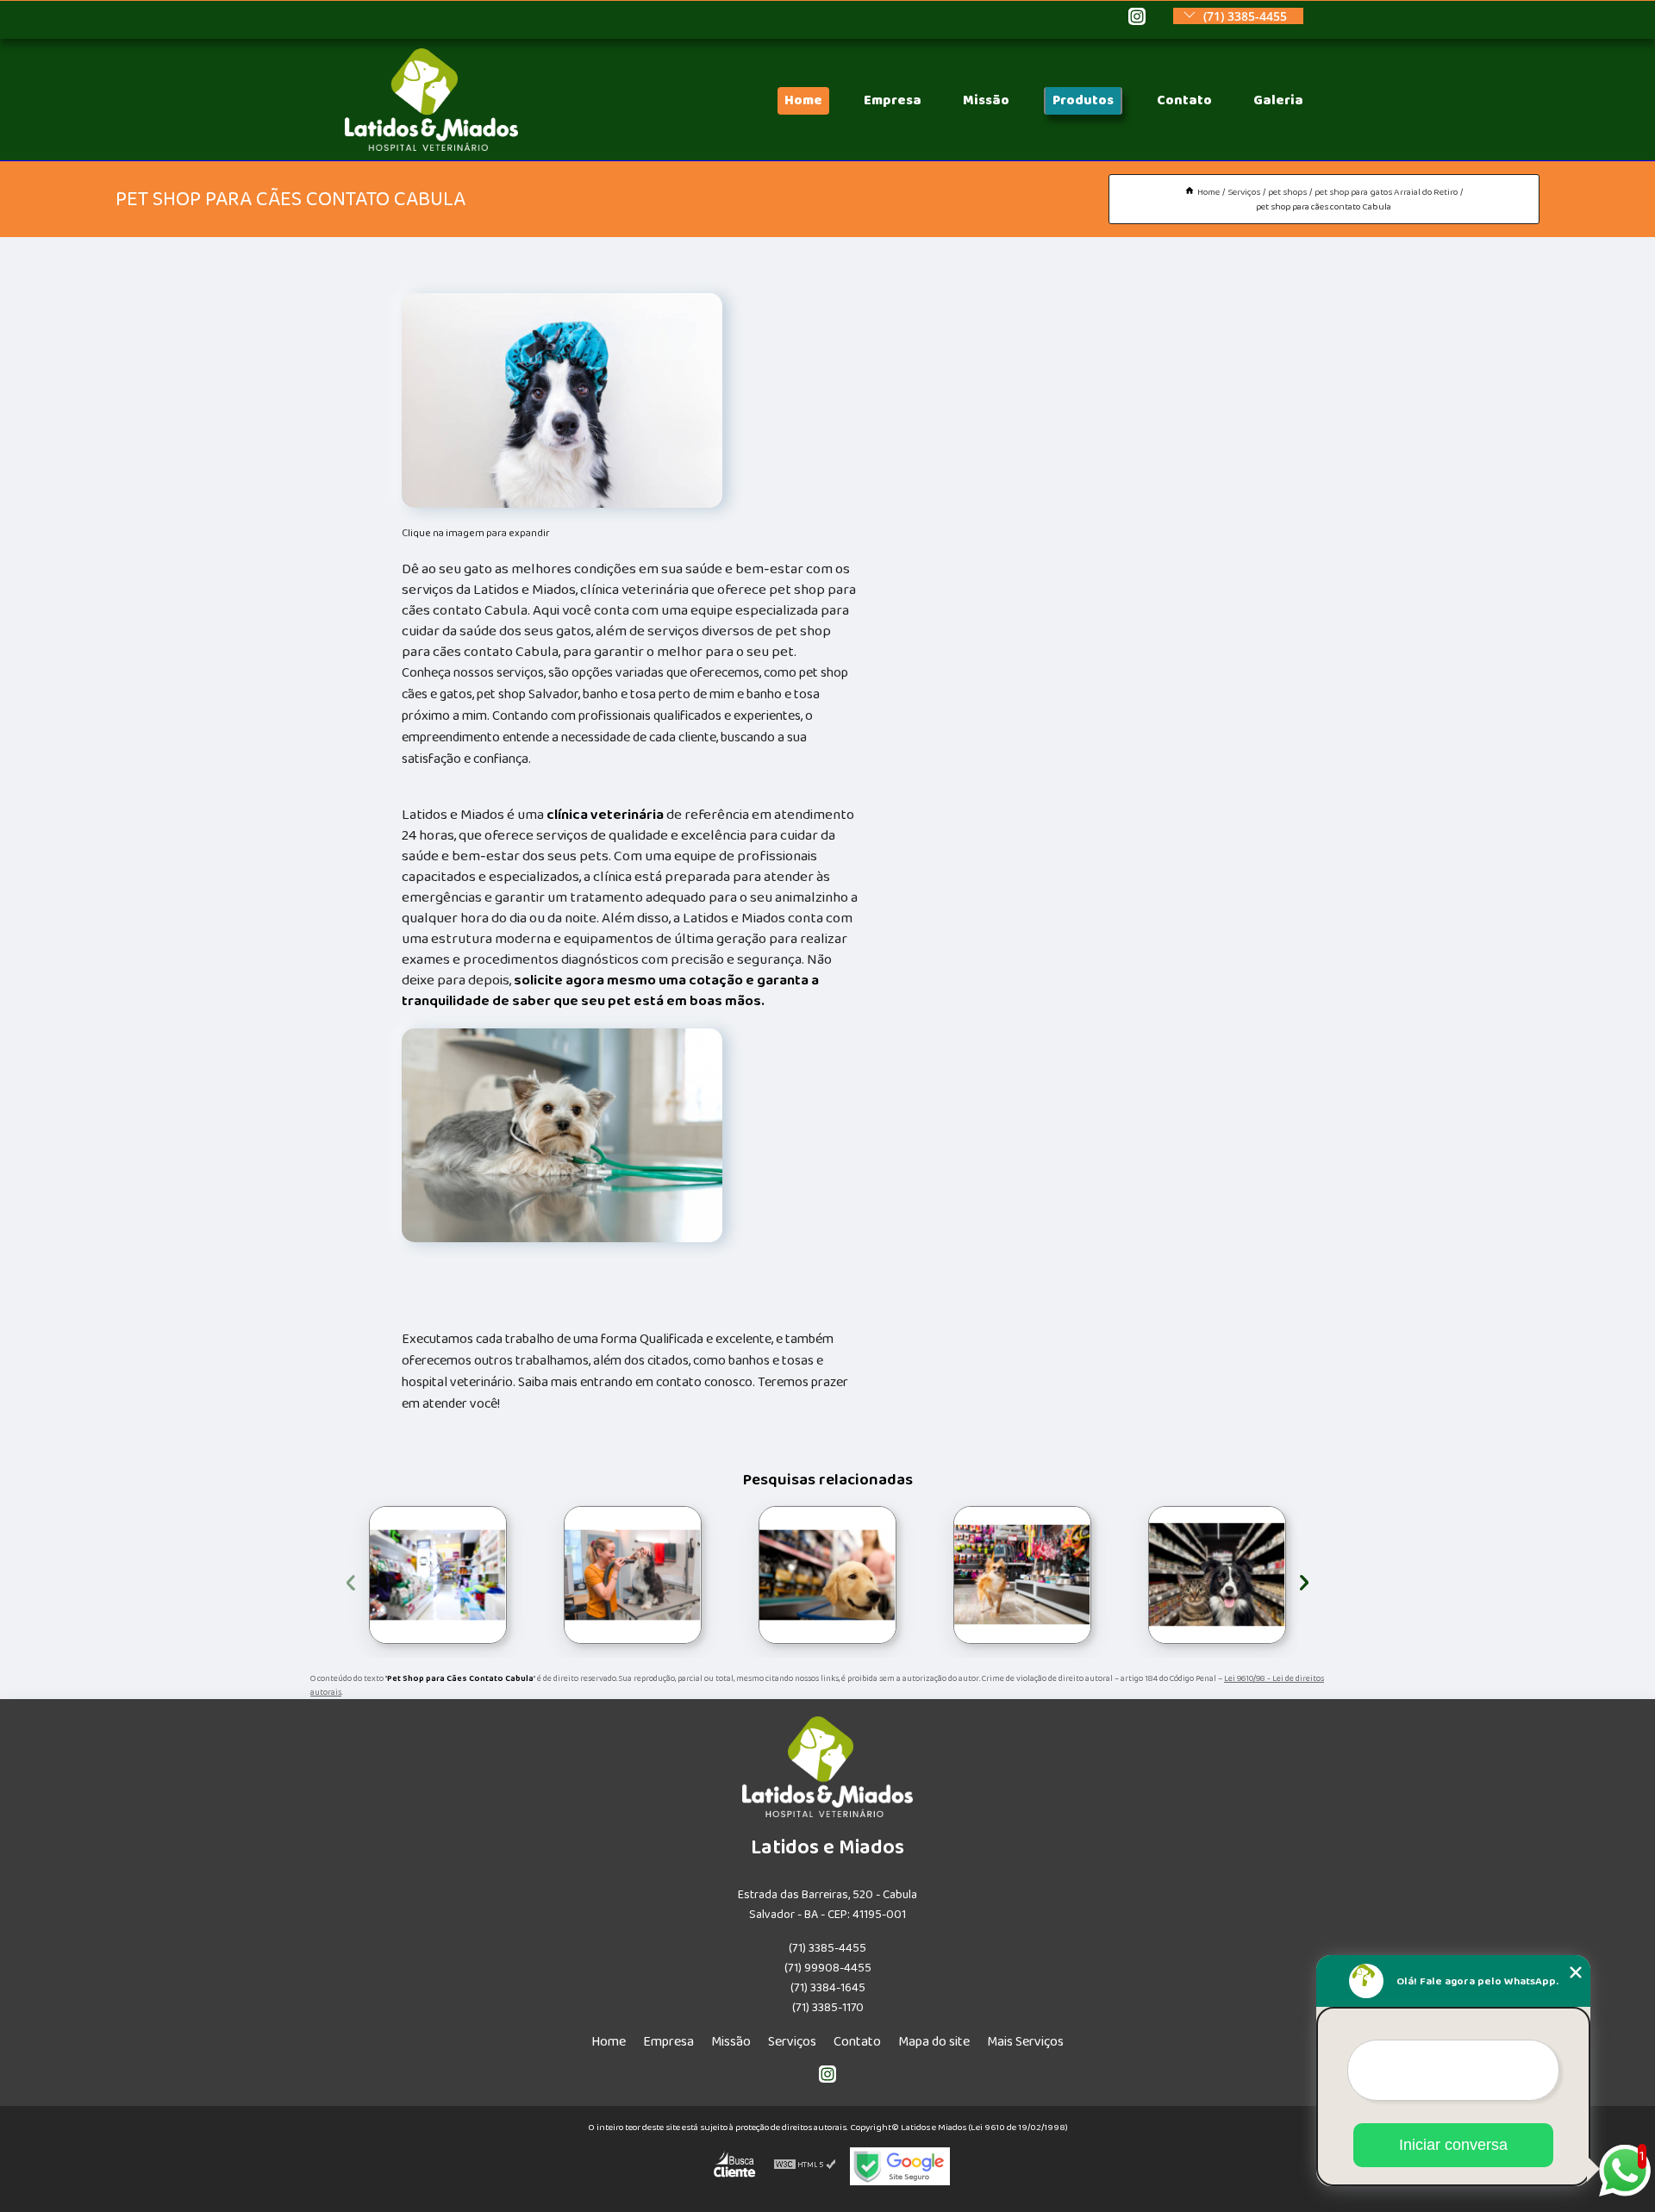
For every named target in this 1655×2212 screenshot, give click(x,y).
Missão (986, 100)
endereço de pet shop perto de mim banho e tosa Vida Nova (950, 1575)
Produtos (1083, 100)
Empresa (893, 100)
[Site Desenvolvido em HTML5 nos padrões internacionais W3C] (805, 2166)
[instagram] (1137, 18)
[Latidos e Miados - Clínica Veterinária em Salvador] (431, 147)
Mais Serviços (1025, 2042)
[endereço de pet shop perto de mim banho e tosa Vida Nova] (1022, 1575)
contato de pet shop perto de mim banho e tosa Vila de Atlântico (365, 1575)
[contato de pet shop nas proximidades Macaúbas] (633, 1575)
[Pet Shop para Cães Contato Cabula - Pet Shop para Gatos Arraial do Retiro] (562, 400)
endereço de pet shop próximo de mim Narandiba (749, 1575)
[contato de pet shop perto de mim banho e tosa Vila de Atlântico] (438, 1575)
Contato (1184, 100)
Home (803, 100)
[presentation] (351, 1580)
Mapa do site (934, 2042)
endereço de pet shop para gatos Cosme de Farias (1138, 1575)
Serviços (792, 2042)
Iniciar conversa (1453, 2145)
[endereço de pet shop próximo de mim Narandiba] (827, 1575)
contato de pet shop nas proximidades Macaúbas (547, 1575)
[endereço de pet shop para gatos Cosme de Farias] (1217, 1575)
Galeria (1278, 100)
